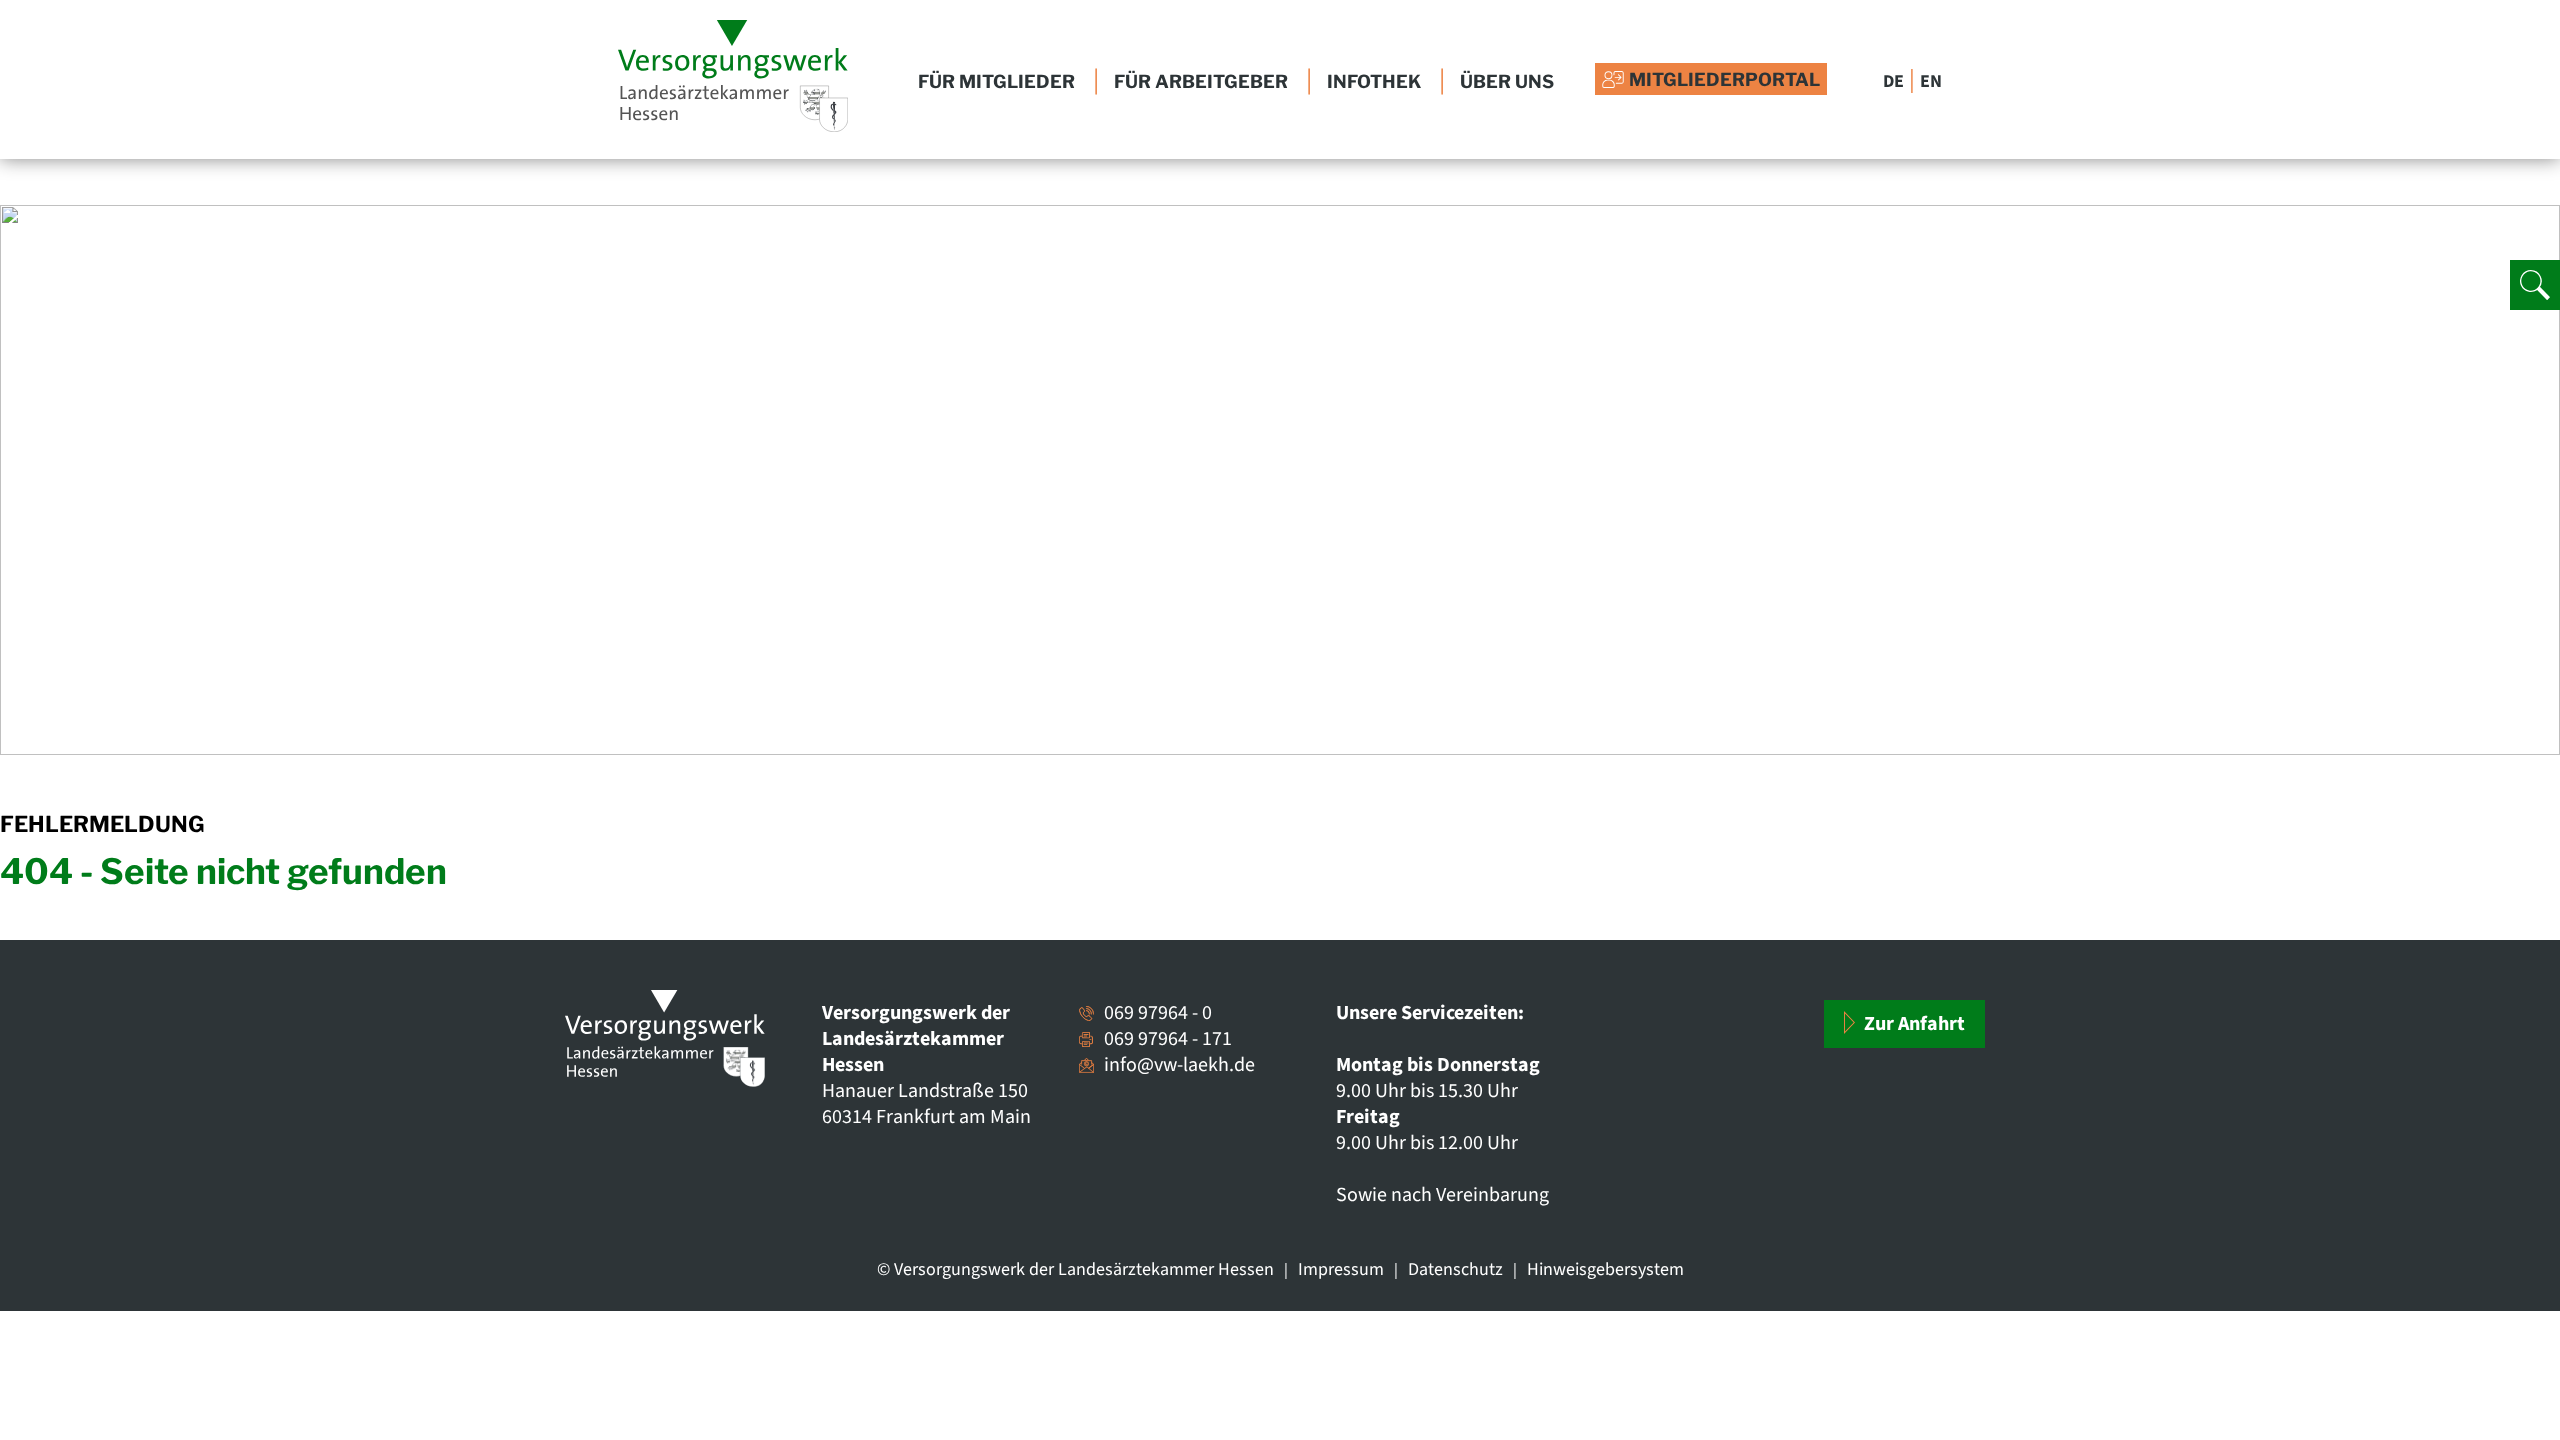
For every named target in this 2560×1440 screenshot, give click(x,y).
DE (1893, 81)
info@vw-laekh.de (1179, 1065)
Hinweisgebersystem (1605, 1269)
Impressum (1341, 1269)
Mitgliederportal (1724, 79)
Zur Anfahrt (1912, 1024)
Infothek (1374, 82)
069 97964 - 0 (1158, 1013)
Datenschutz (1455, 1269)
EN (1931, 81)
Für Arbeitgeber (1201, 82)
